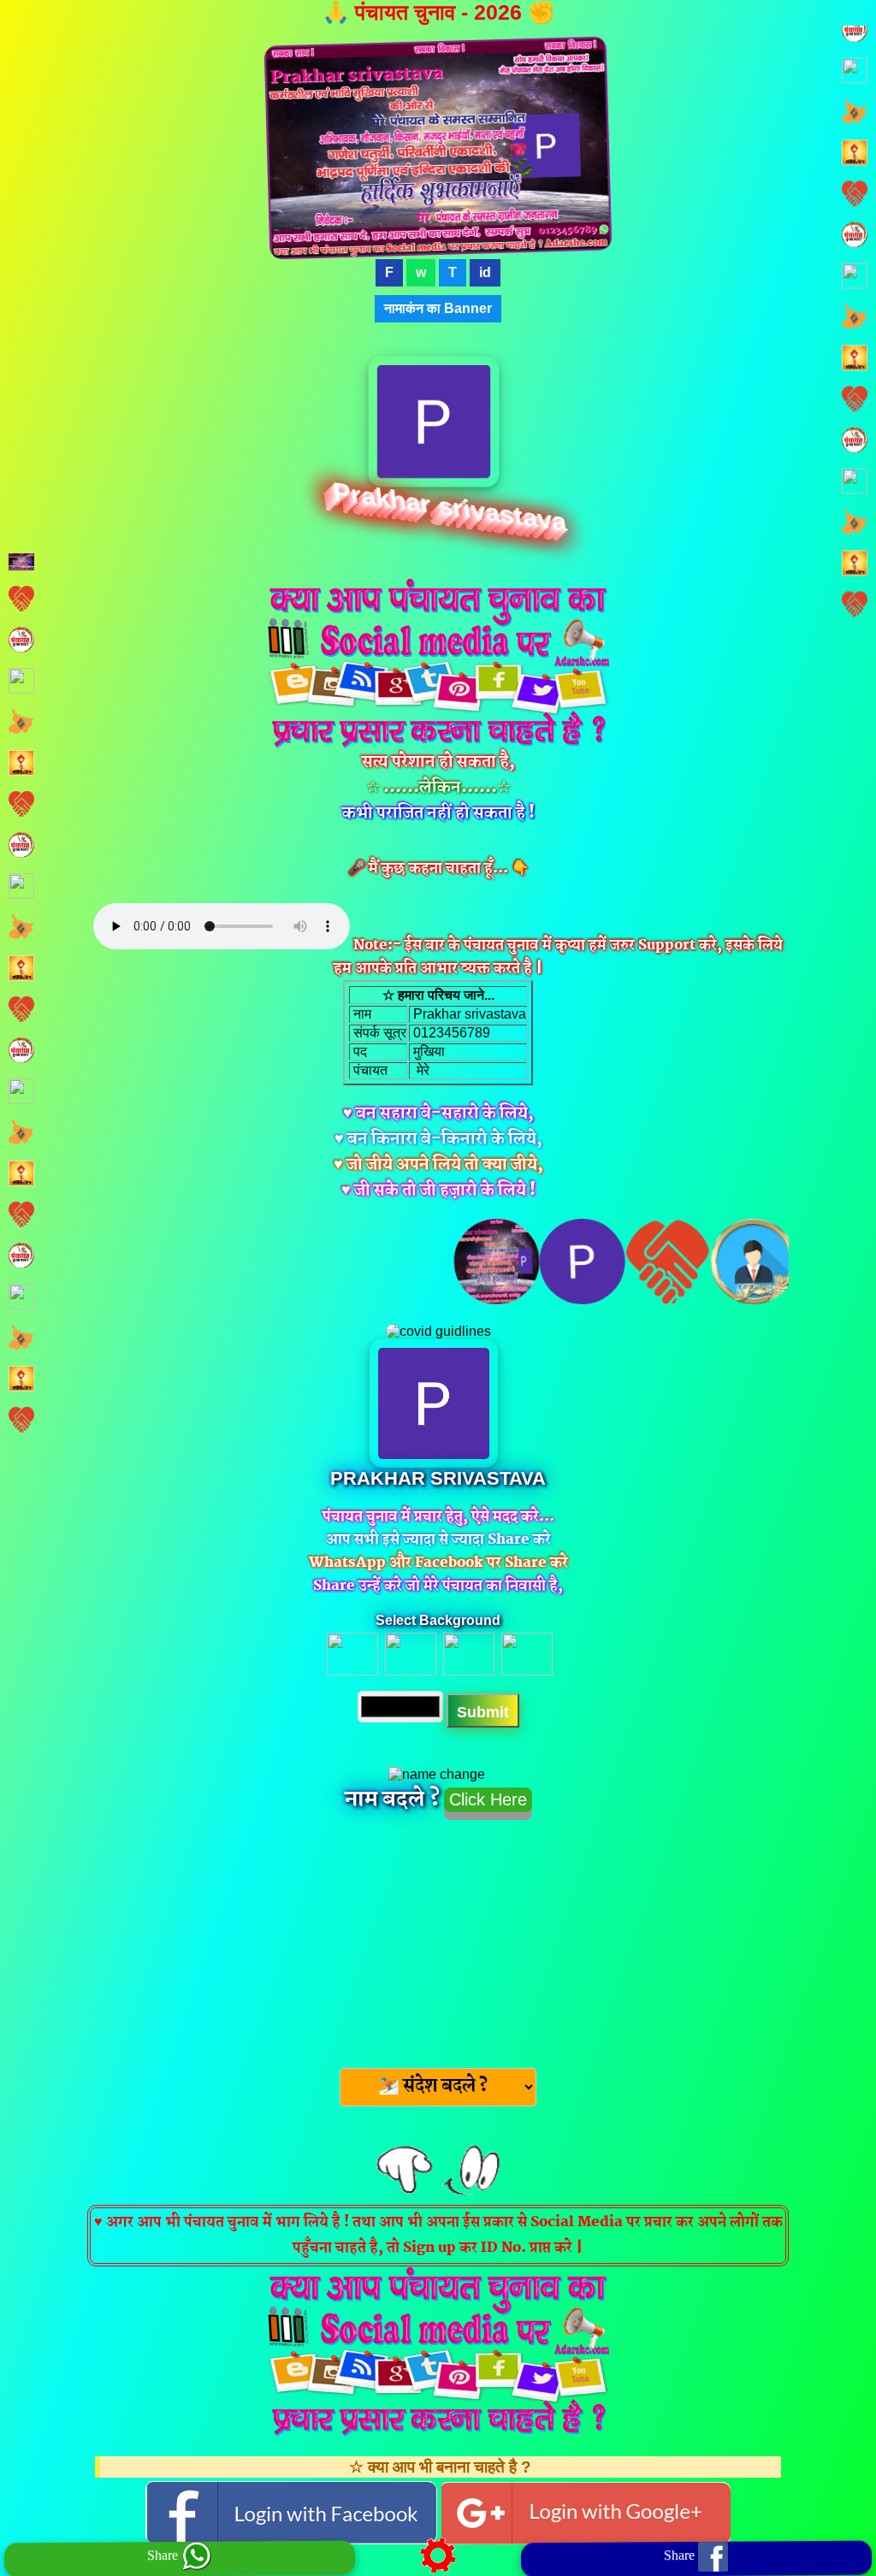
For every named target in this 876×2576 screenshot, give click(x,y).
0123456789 (450, 1033)
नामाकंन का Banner (438, 308)
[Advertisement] (438, 1939)
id (485, 272)
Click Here (488, 1799)
